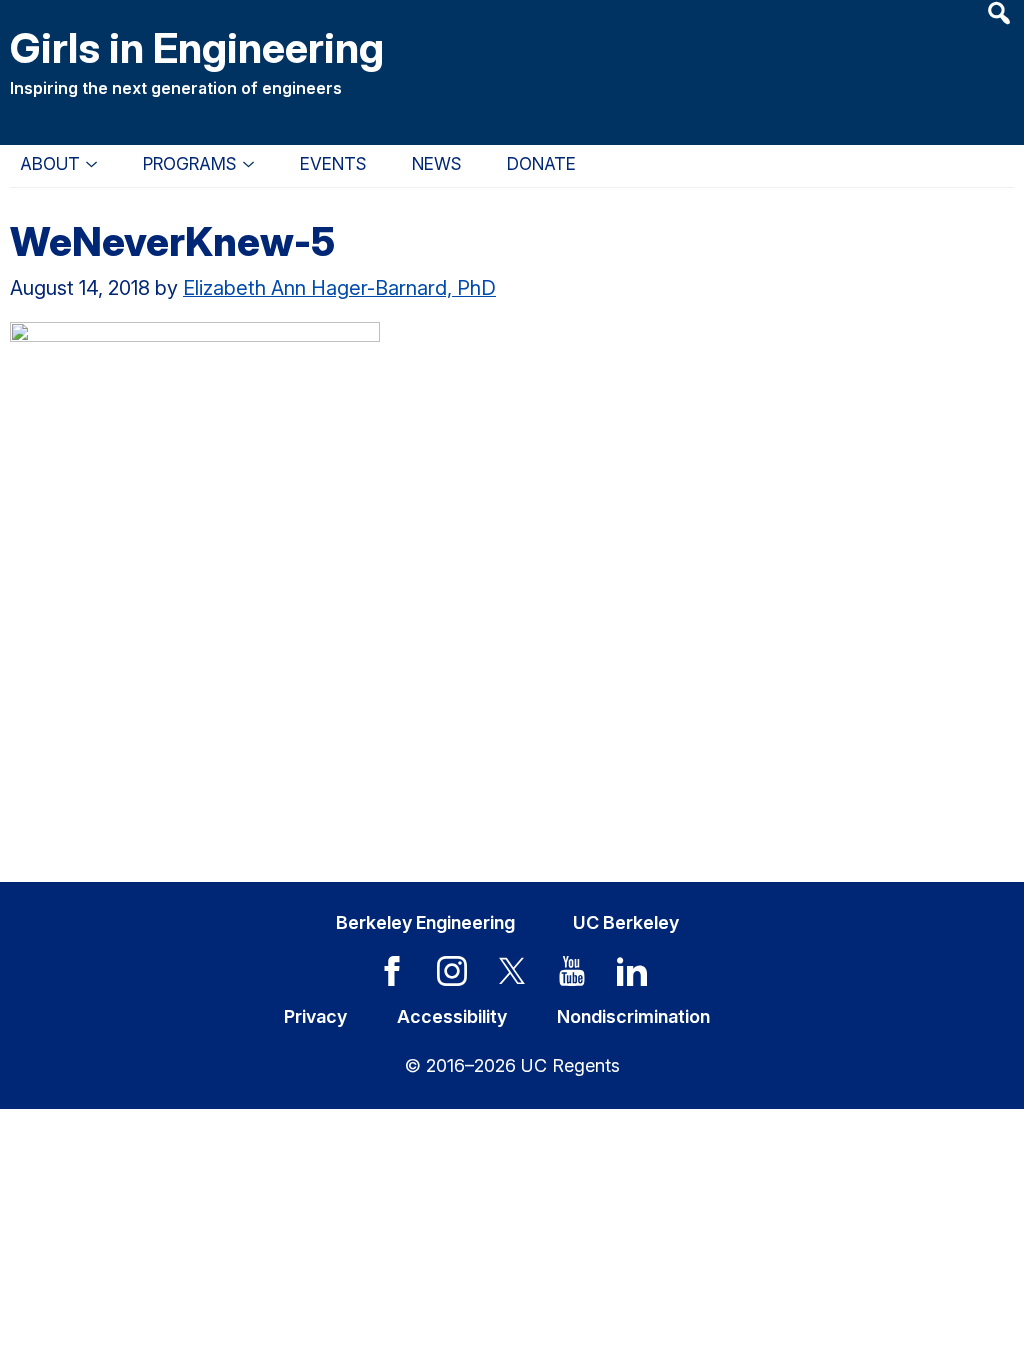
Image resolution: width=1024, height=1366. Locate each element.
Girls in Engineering (197, 47)
